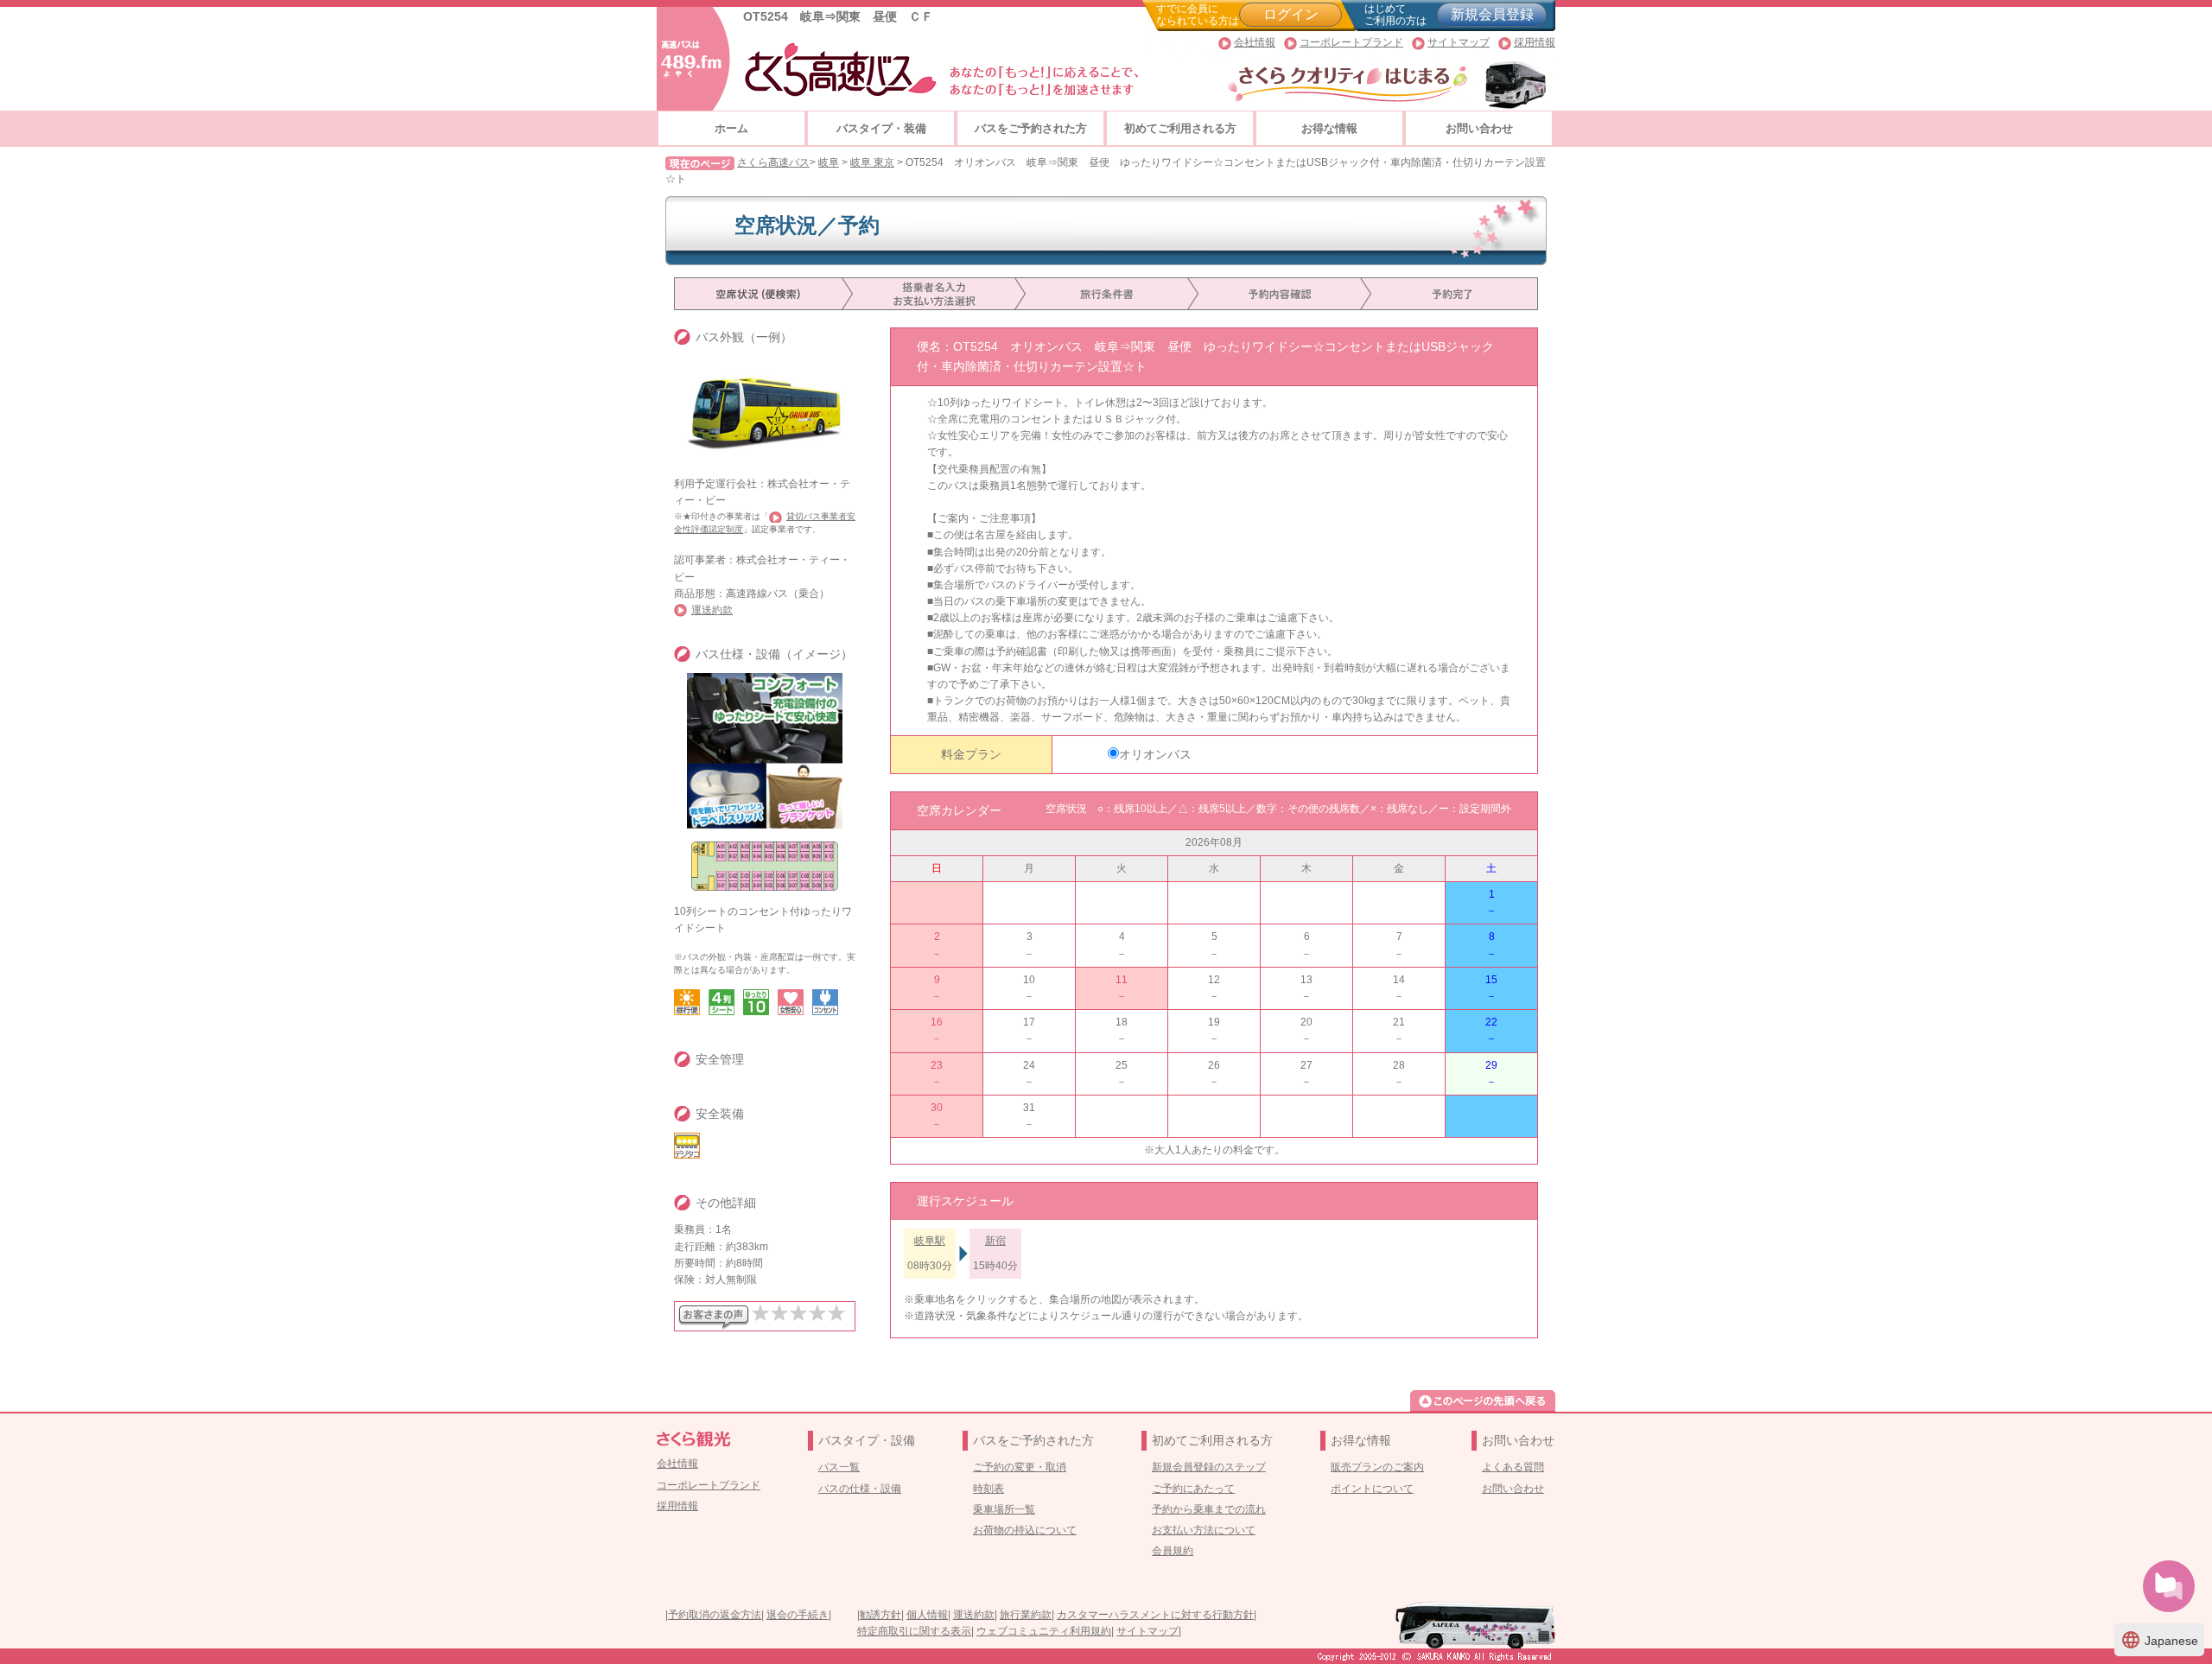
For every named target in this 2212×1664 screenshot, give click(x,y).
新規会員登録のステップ (1209, 1467)
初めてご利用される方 (1180, 128)
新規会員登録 (1492, 14)
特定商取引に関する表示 (914, 1631)
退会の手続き (798, 1615)
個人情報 (927, 1615)
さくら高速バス (773, 162)
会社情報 (1255, 42)
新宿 (995, 1241)
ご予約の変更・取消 (1020, 1467)
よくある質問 (1513, 1467)
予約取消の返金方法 (715, 1615)
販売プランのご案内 (1377, 1467)
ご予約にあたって (1193, 1489)
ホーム (731, 128)
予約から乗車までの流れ (1209, 1509)
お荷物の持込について (1025, 1530)
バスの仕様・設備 (860, 1489)
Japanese (2159, 1640)
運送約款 (712, 610)
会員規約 (1173, 1551)
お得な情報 (1329, 128)
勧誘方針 (880, 1615)
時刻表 (988, 1489)
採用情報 (1535, 42)
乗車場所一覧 (1004, 1509)
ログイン (1291, 14)
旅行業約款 (1026, 1615)
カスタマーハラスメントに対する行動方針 (1155, 1615)
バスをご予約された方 (1031, 128)
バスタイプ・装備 (881, 128)
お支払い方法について (1204, 1530)
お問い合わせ (1479, 128)
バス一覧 (839, 1467)
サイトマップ (1459, 42)
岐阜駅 (930, 1241)
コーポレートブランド (1351, 42)
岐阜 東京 (872, 162)
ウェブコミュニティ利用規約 (1044, 1631)
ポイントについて (1372, 1489)
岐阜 (829, 162)
